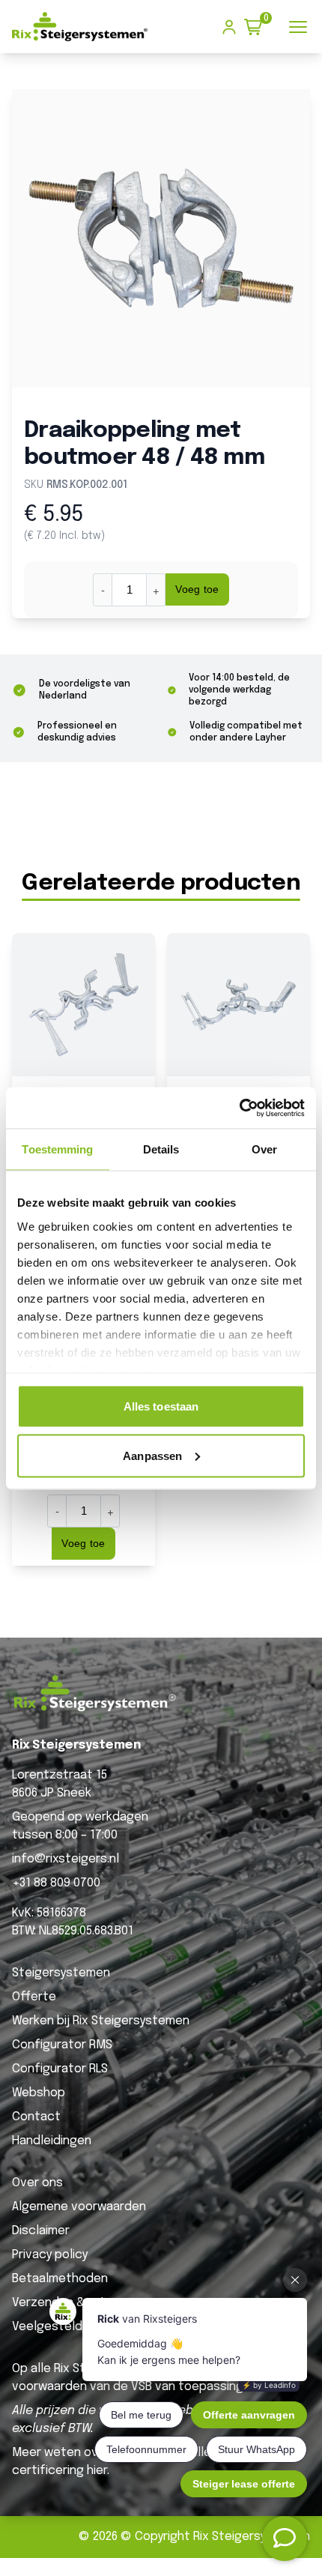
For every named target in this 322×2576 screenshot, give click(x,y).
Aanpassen (152, 1455)
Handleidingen (52, 2141)
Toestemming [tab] (57, 1149)
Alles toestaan (161, 1406)
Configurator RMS (62, 2045)
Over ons (37, 2183)
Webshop (39, 2093)
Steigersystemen (61, 1973)
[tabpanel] (161, 238)
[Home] (80, 27)
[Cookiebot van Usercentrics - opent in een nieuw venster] (239, 1108)
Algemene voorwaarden (79, 2207)
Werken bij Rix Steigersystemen (101, 2021)
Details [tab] (161, 1149)
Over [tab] (264, 1149)
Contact (36, 2117)
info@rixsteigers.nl (66, 1859)
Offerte (34, 1997)
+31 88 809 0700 (56, 1883)
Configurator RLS (60, 2069)
